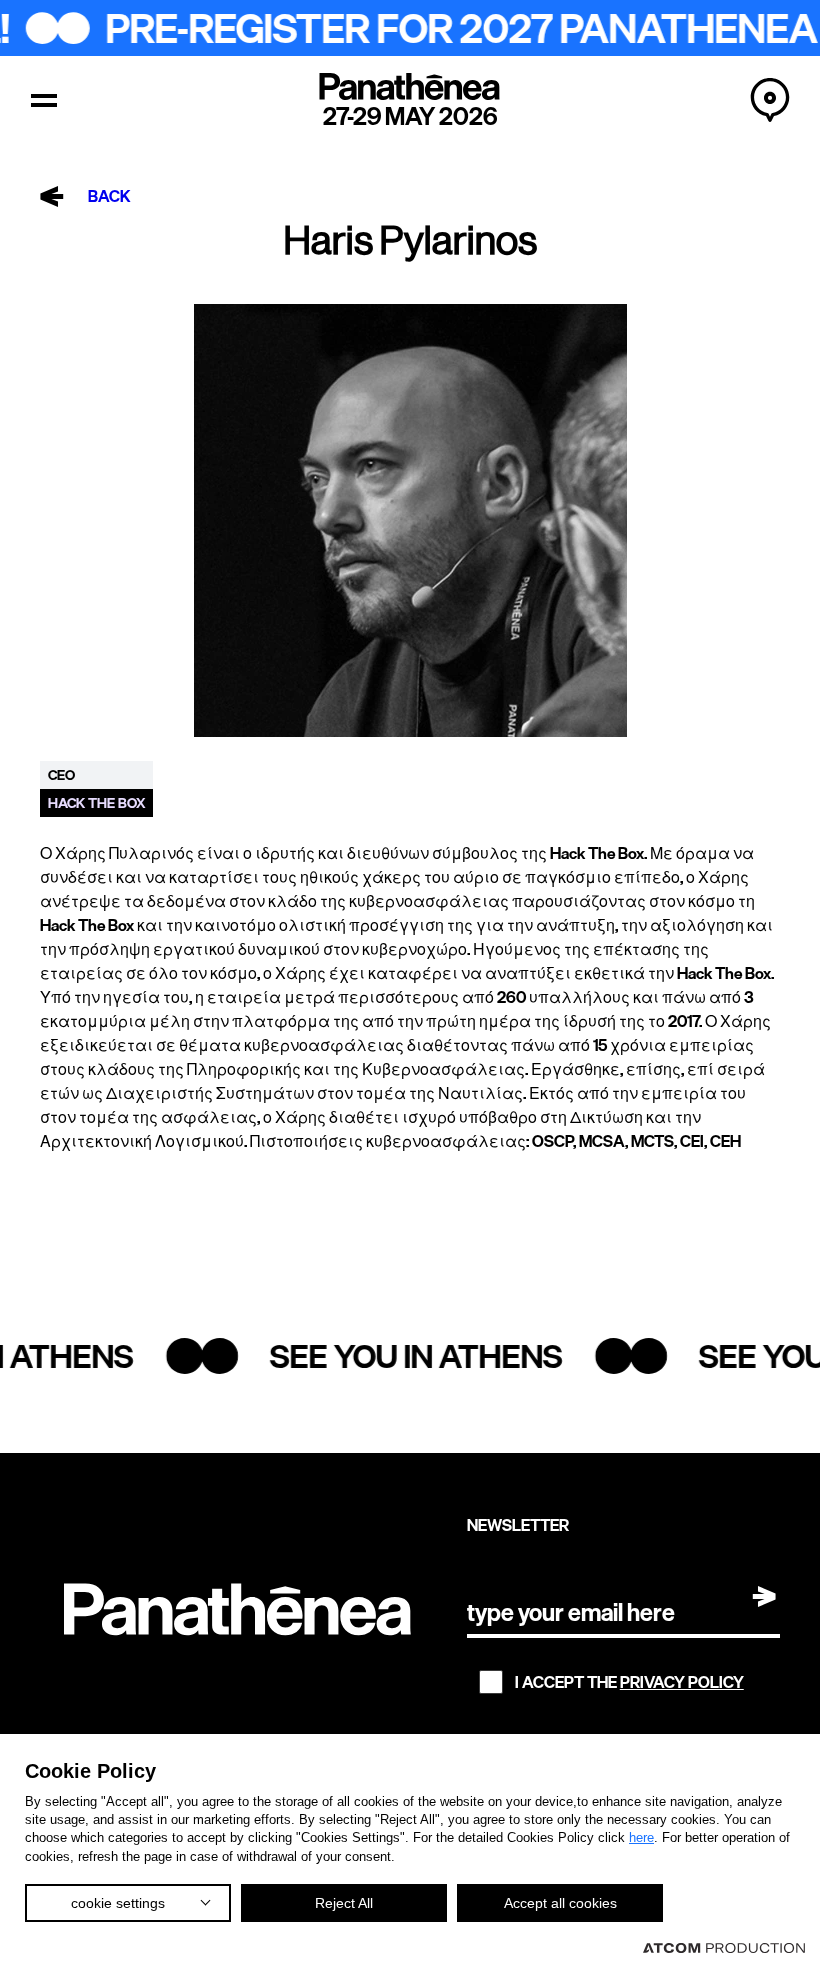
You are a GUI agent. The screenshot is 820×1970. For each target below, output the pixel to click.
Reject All (344, 1903)
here (641, 1837)
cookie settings (118, 1903)
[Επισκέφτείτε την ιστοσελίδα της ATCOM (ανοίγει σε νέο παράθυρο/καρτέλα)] (724, 1947)
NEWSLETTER (518, 1525)
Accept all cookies (560, 1903)
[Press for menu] (44, 100)
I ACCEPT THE (629, 1682)
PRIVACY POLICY (682, 1682)
